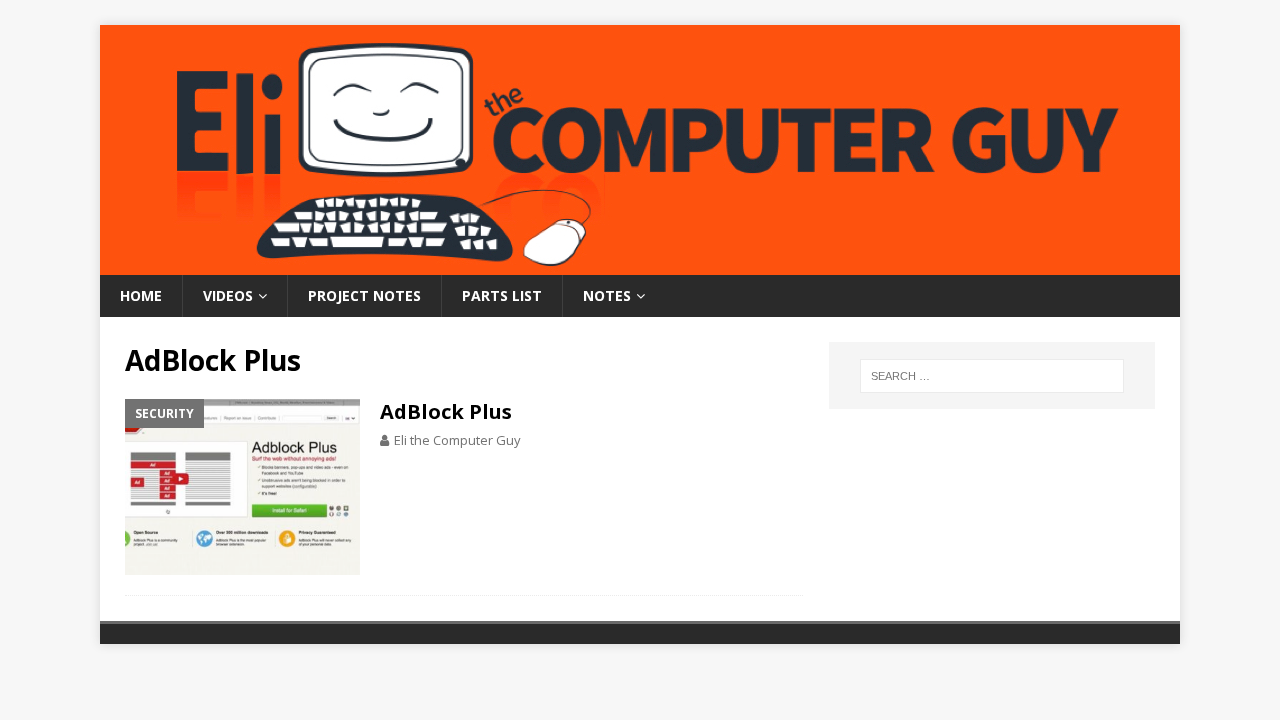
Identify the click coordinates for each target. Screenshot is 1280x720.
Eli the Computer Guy (457, 440)
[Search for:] (992, 376)
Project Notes (364, 295)
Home (141, 295)
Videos (228, 295)
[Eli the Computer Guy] (640, 263)
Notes (607, 295)
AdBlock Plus (446, 411)
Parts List (502, 295)
